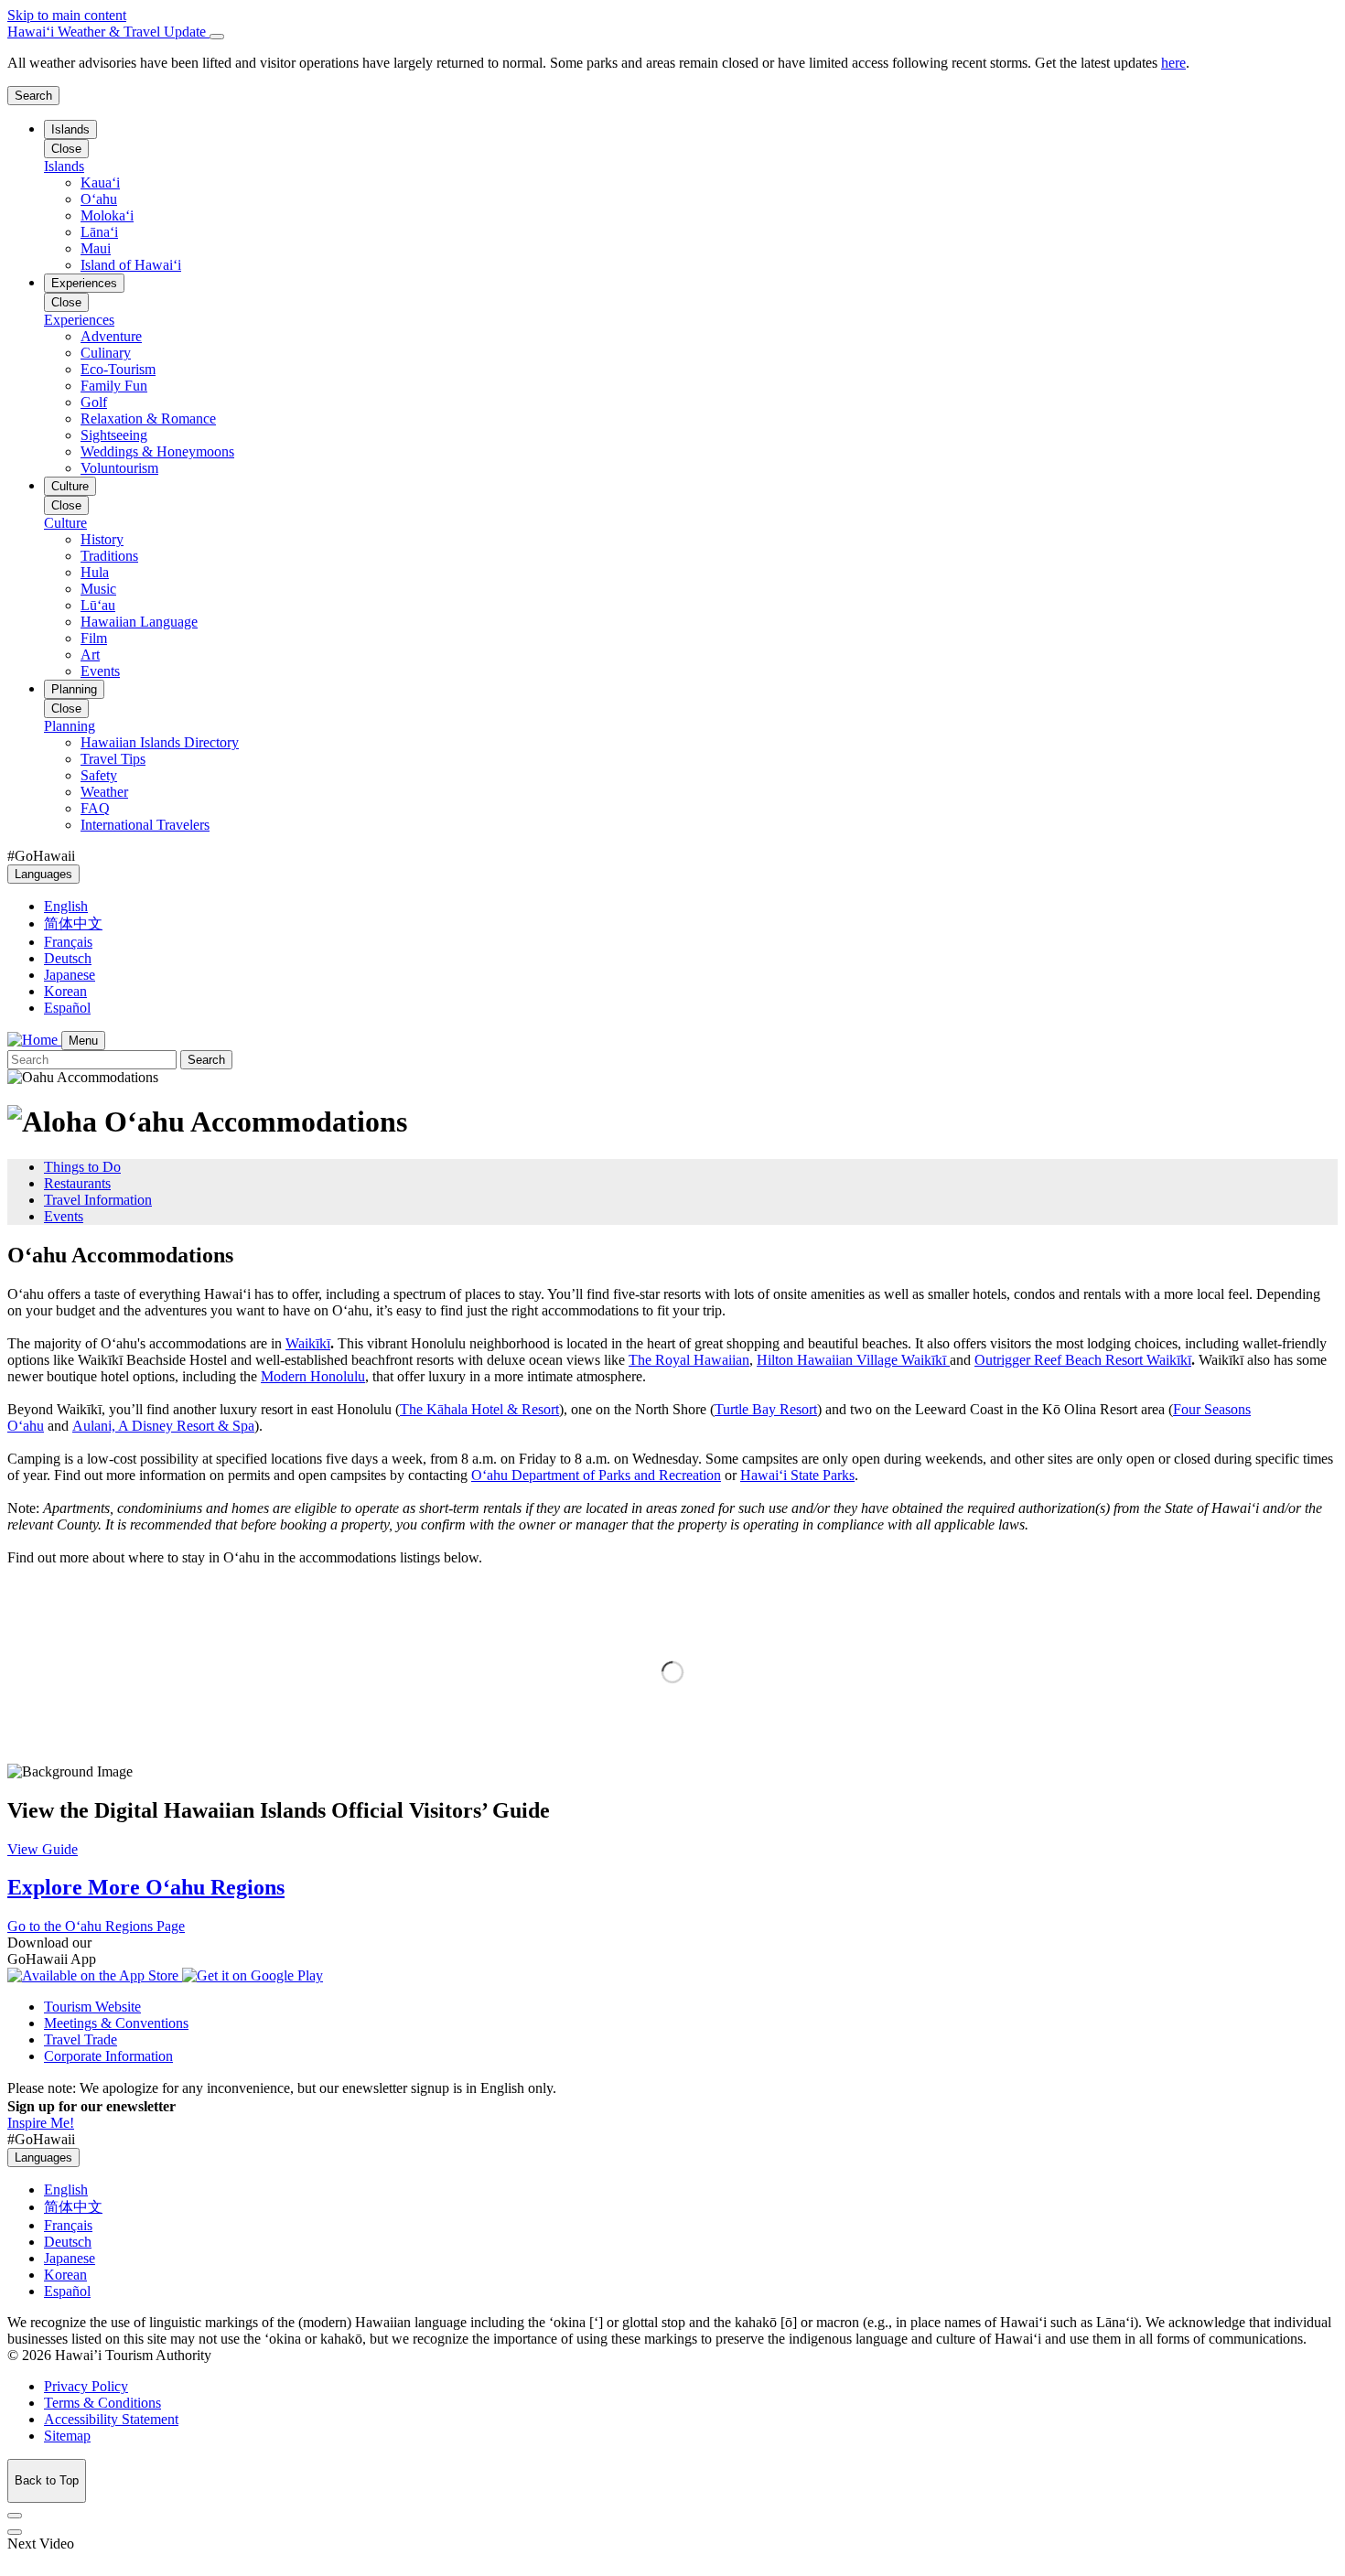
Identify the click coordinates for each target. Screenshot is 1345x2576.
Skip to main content (67, 15)
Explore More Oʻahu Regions (146, 1887)
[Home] (34, 1040)
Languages (43, 874)
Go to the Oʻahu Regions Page (96, 1926)
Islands (70, 129)
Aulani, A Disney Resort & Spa (163, 1426)
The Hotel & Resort (479, 1409)
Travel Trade (81, 2039)
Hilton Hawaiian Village (851, 1360)
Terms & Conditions (102, 2403)
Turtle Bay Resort (766, 1409)
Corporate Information (108, 2056)
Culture (70, 486)
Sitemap (67, 2436)
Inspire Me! (41, 2123)
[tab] (672, 32)
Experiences (84, 283)
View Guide (43, 1849)
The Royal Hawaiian (689, 1360)
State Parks (797, 1475)
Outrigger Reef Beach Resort (1083, 1360)
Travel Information (98, 1200)
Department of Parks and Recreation (596, 1475)
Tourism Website (92, 2007)
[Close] (217, 37)
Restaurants (77, 1183)
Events (64, 1216)
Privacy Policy (86, 2386)
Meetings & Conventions (116, 2023)
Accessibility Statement (111, 2419)
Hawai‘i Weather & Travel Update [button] (108, 32)
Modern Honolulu (313, 1376)
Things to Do (82, 1167)
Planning (74, 689)
